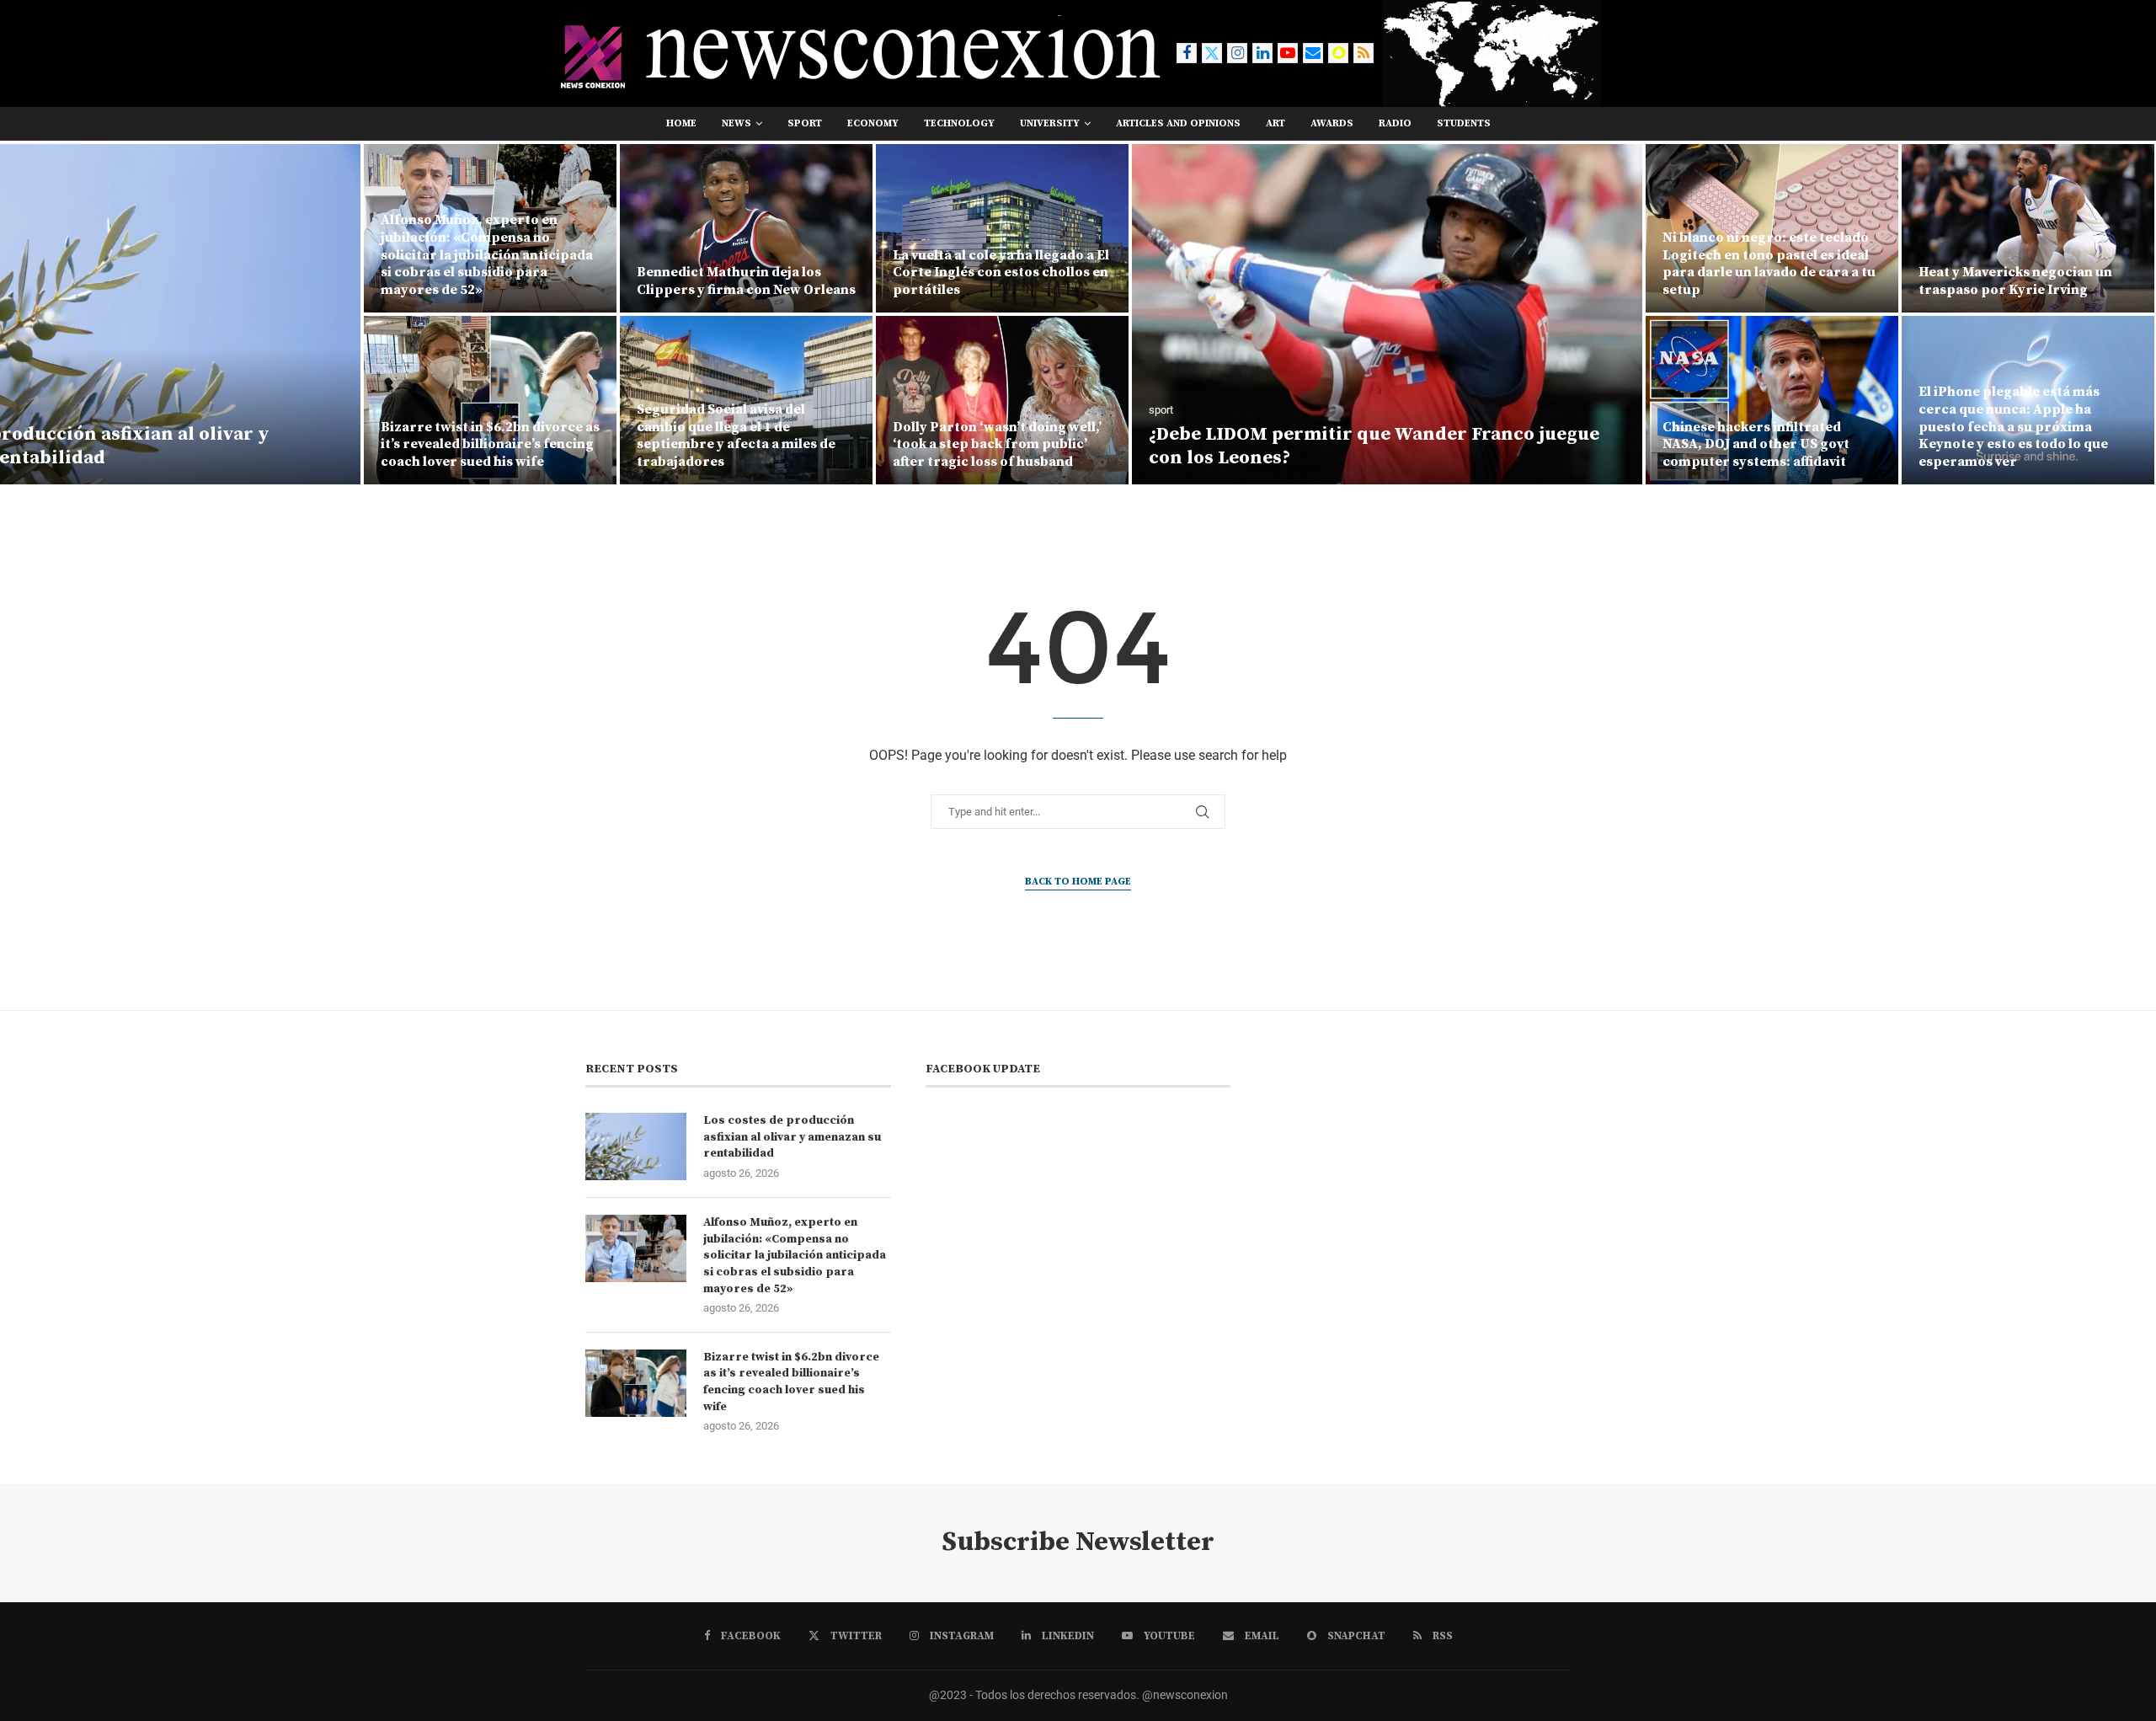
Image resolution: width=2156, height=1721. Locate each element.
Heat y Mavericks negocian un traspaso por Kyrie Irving (2015, 281)
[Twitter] (1212, 53)
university (1050, 123)
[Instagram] (1237, 53)
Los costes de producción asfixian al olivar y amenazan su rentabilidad (792, 1137)
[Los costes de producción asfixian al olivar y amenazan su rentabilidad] (636, 1146)
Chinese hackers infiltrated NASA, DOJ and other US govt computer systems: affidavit (1756, 445)
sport (805, 123)
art (1275, 123)
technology (959, 123)
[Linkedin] (1262, 53)
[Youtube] (1288, 53)
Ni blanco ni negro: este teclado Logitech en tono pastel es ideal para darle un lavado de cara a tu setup (1769, 264)
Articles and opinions (1178, 123)
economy (873, 123)
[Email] (1313, 53)
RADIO (1395, 123)
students (1464, 123)
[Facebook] (1187, 53)
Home (681, 123)
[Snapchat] (1338, 53)
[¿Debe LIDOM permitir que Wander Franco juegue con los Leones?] (1387, 314)
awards (1332, 123)
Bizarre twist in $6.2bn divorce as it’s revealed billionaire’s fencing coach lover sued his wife (490, 445)
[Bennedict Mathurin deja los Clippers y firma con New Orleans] (746, 228)
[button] (31, 313)
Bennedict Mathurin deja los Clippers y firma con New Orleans (746, 281)
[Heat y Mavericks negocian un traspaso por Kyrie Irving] (2028, 228)
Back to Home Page (1078, 882)
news (736, 123)
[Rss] (1364, 53)
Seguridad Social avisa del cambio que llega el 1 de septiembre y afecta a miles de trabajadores (736, 436)
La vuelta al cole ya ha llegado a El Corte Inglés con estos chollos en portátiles (1001, 273)
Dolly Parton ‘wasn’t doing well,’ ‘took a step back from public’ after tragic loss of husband (997, 445)
